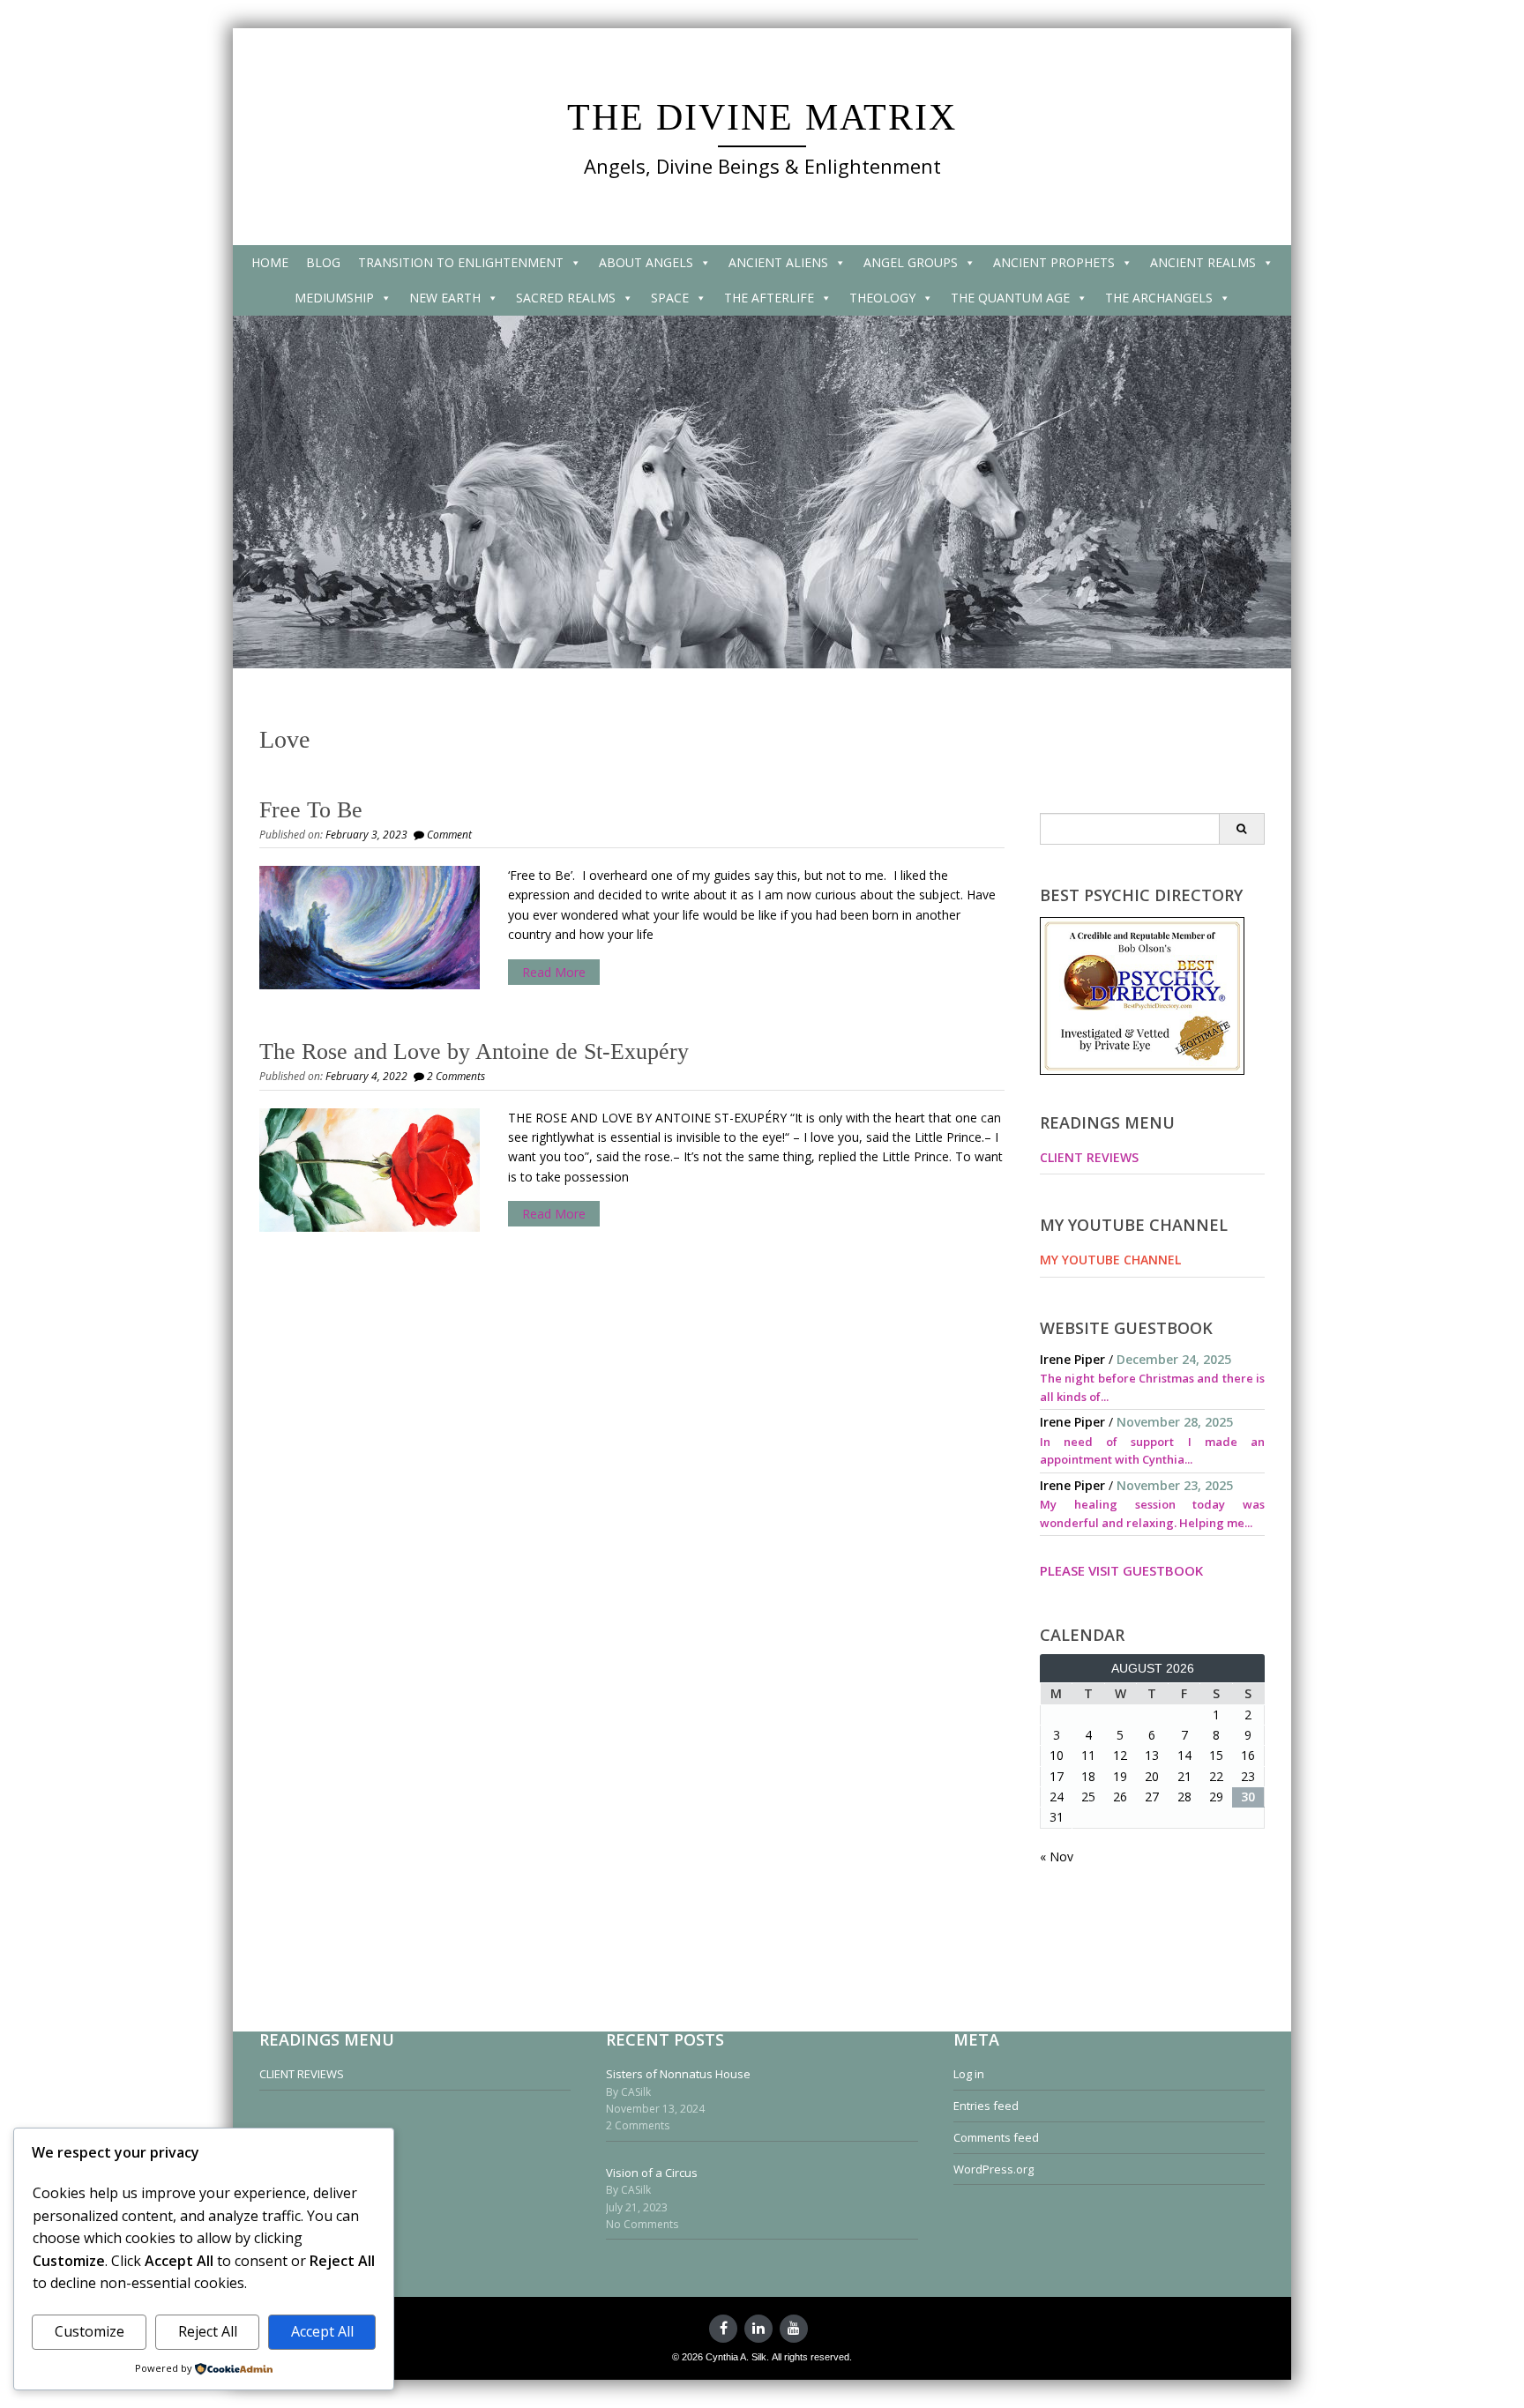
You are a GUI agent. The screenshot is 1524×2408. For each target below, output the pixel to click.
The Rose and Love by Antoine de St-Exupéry (474, 1051)
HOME (270, 262)
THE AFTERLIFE (769, 298)
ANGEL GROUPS (911, 262)
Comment (449, 835)
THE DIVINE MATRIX (762, 117)
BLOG (323, 262)
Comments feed (996, 2137)
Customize (90, 2331)
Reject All (208, 2331)
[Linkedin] (758, 2329)
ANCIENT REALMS (1203, 262)
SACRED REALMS (566, 298)
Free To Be (311, 810)
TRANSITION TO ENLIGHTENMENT (461, 262)
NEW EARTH (445, 298)
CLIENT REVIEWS (1089, 1157)
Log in (969, 2074)
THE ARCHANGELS (1159, 298)
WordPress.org (994, 2169)
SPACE (670, 298)
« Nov (1057, 1856)
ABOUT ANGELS (646, 262)
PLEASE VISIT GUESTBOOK (1121, 1570)
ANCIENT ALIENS (778, 262)
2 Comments (456, 1076)
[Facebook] (723, 2329)
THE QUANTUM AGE (1010, 298)
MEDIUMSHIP (334, 298)
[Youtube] (794, 2329)
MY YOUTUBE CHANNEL (1110, 1260)
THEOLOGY (882, 298)
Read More (554, 972)
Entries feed (986, 2106)
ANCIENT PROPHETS (1054, 262)
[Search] (1241, 829)
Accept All (322, 2331)
